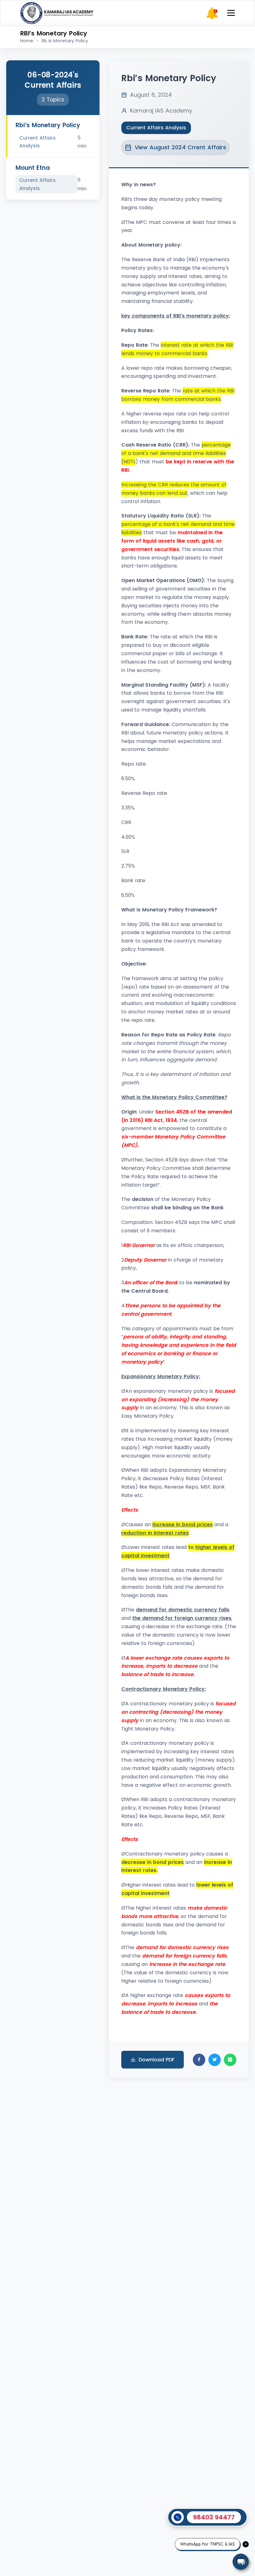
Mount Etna (33, 168)
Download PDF (157, 2060)
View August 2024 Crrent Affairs (180, 147)
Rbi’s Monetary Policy (48, 125)
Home (27, 41)
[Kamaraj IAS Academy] (58, 13)
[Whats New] (212, 13)
